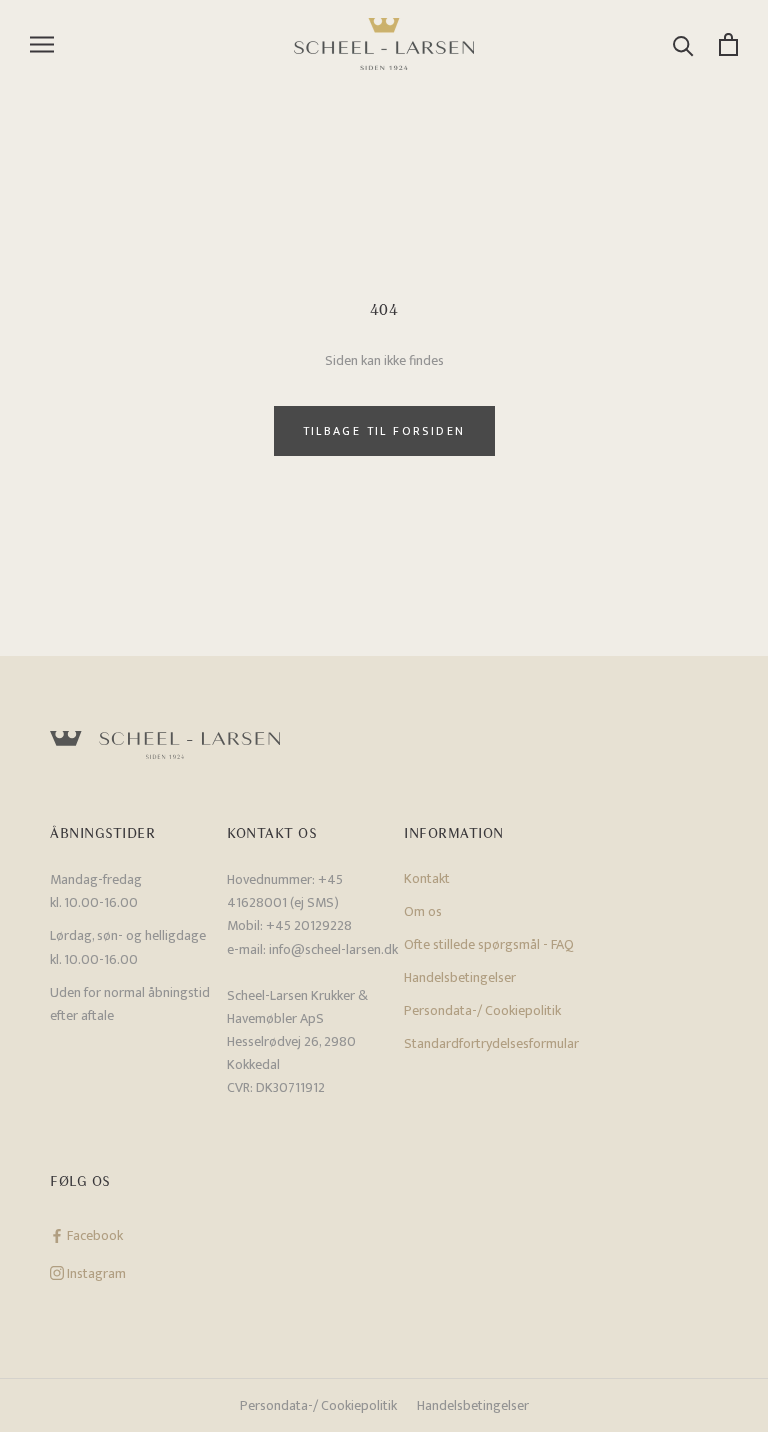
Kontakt (427, 878)
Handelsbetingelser (460, 977)
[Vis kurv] (728, 44)
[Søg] (683, 44)
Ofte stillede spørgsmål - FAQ (489, 944)
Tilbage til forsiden (384, 431)
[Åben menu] (42, 44)
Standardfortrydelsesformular (491, 1043)
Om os (423, 911)
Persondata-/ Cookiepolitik (482, 1010)
